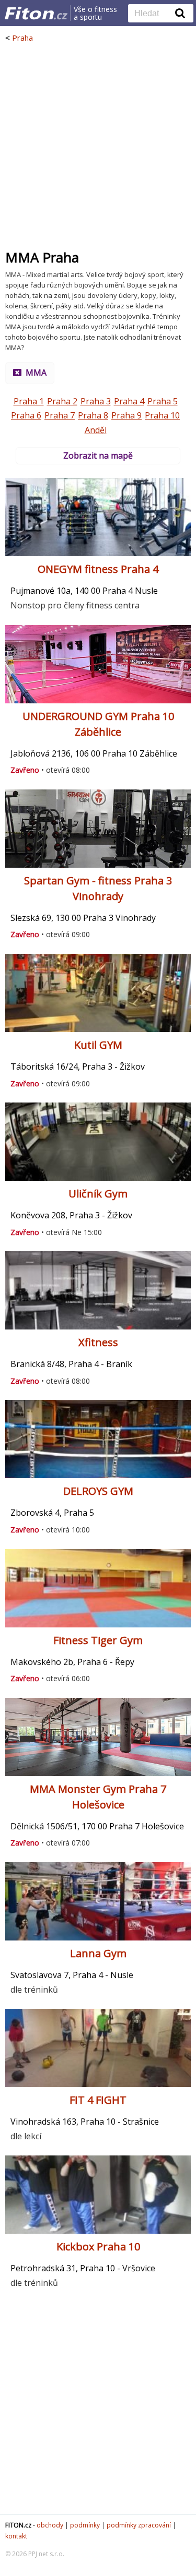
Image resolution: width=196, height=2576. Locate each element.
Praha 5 (163, 401)
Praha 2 (62, 401)
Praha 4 (129, 401)
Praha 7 (60, 415)
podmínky (85, 2525)
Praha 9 (126, 415)
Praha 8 (93, 415)
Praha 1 (29, 401)
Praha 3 (96, 401)
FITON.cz (18, 2525)
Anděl (96, 430)
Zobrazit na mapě (98, 456)
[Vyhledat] (180, 13)
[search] (153, 14)
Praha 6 (26, 415)
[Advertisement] (98, 146)
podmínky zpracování (139, 2525)
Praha (22, 38)
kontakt (16, 2536)
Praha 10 (162, 415)
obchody (50, 2525)
